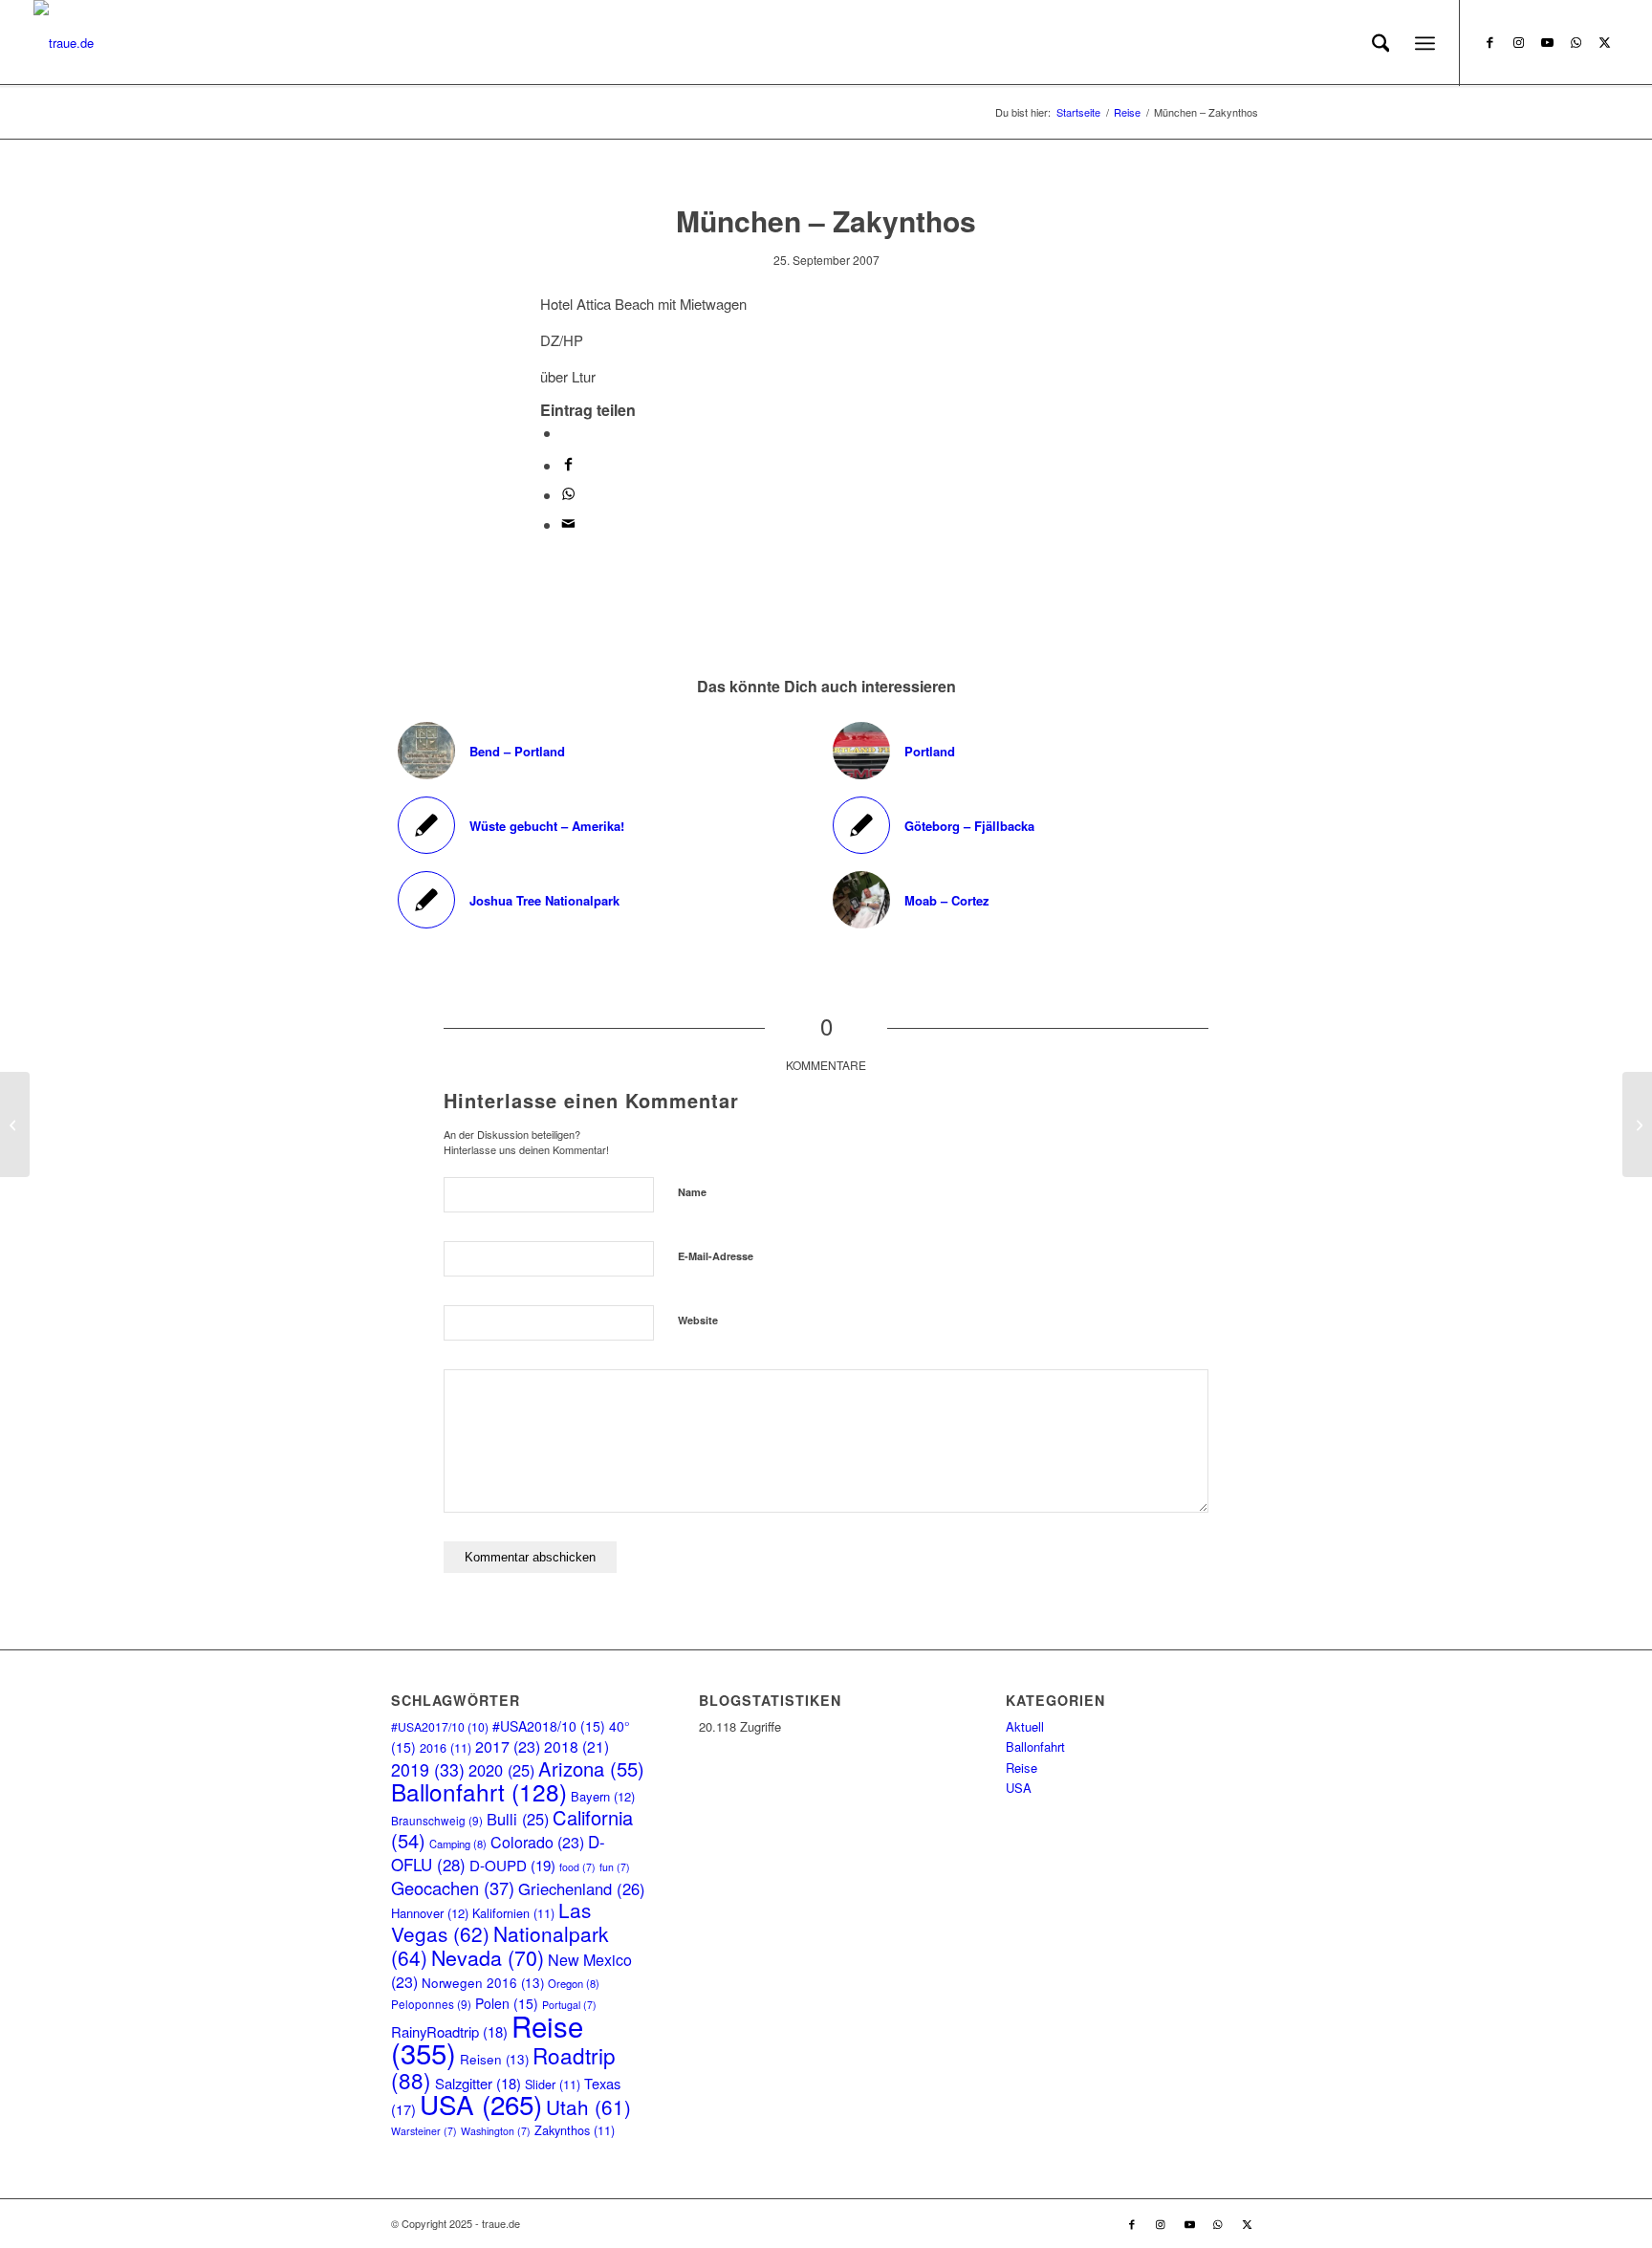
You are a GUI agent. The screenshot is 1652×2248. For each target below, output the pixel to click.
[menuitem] (1381, 43)
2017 (508, 1746)
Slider (553, 2084)
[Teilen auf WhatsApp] (567, 433)
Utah (588, 2106)
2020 (501, 1770)
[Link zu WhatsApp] (1576, 42)
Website (698, 1320)
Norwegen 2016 (483, 1983)
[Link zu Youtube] (1547, 42)
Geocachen (453, 1888)
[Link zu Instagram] (1518, 42)
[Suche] (1381, 43)
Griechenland (582, 1888)
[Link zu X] (1604, 42)
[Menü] (1425, 43)
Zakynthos (575, 2130)
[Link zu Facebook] (1489, 42)
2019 (428, 1769)
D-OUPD (512, 1865)
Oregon (574, 1983)
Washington (496, 2131)
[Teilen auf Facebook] (568, 465)
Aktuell (1025, 1726)
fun (615, 1867)
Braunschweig (437, 1820)
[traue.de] (64, 43)
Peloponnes (431, 2004)
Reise (1022, 1768)
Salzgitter (478, 2083)
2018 (576, 1746)
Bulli (518, 1819)
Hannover (430, 1913)
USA (481, 2104)
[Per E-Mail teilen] (568, 524)
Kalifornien (513, 1913)
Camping (458, 1844)
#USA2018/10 (549, 1726)
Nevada (488, 1957)
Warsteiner (424, 2131)
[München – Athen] (15, 1124)
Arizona (591, 1768)
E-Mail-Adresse (716, 1256)
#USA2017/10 (440, 1726)
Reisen (494, 2059)
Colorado (537, 1842)
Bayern (603, 1796)
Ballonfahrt (479, 1791)
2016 (446, 1747)
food (577, 1867)
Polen (507, 2003)
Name (692, 1192)
